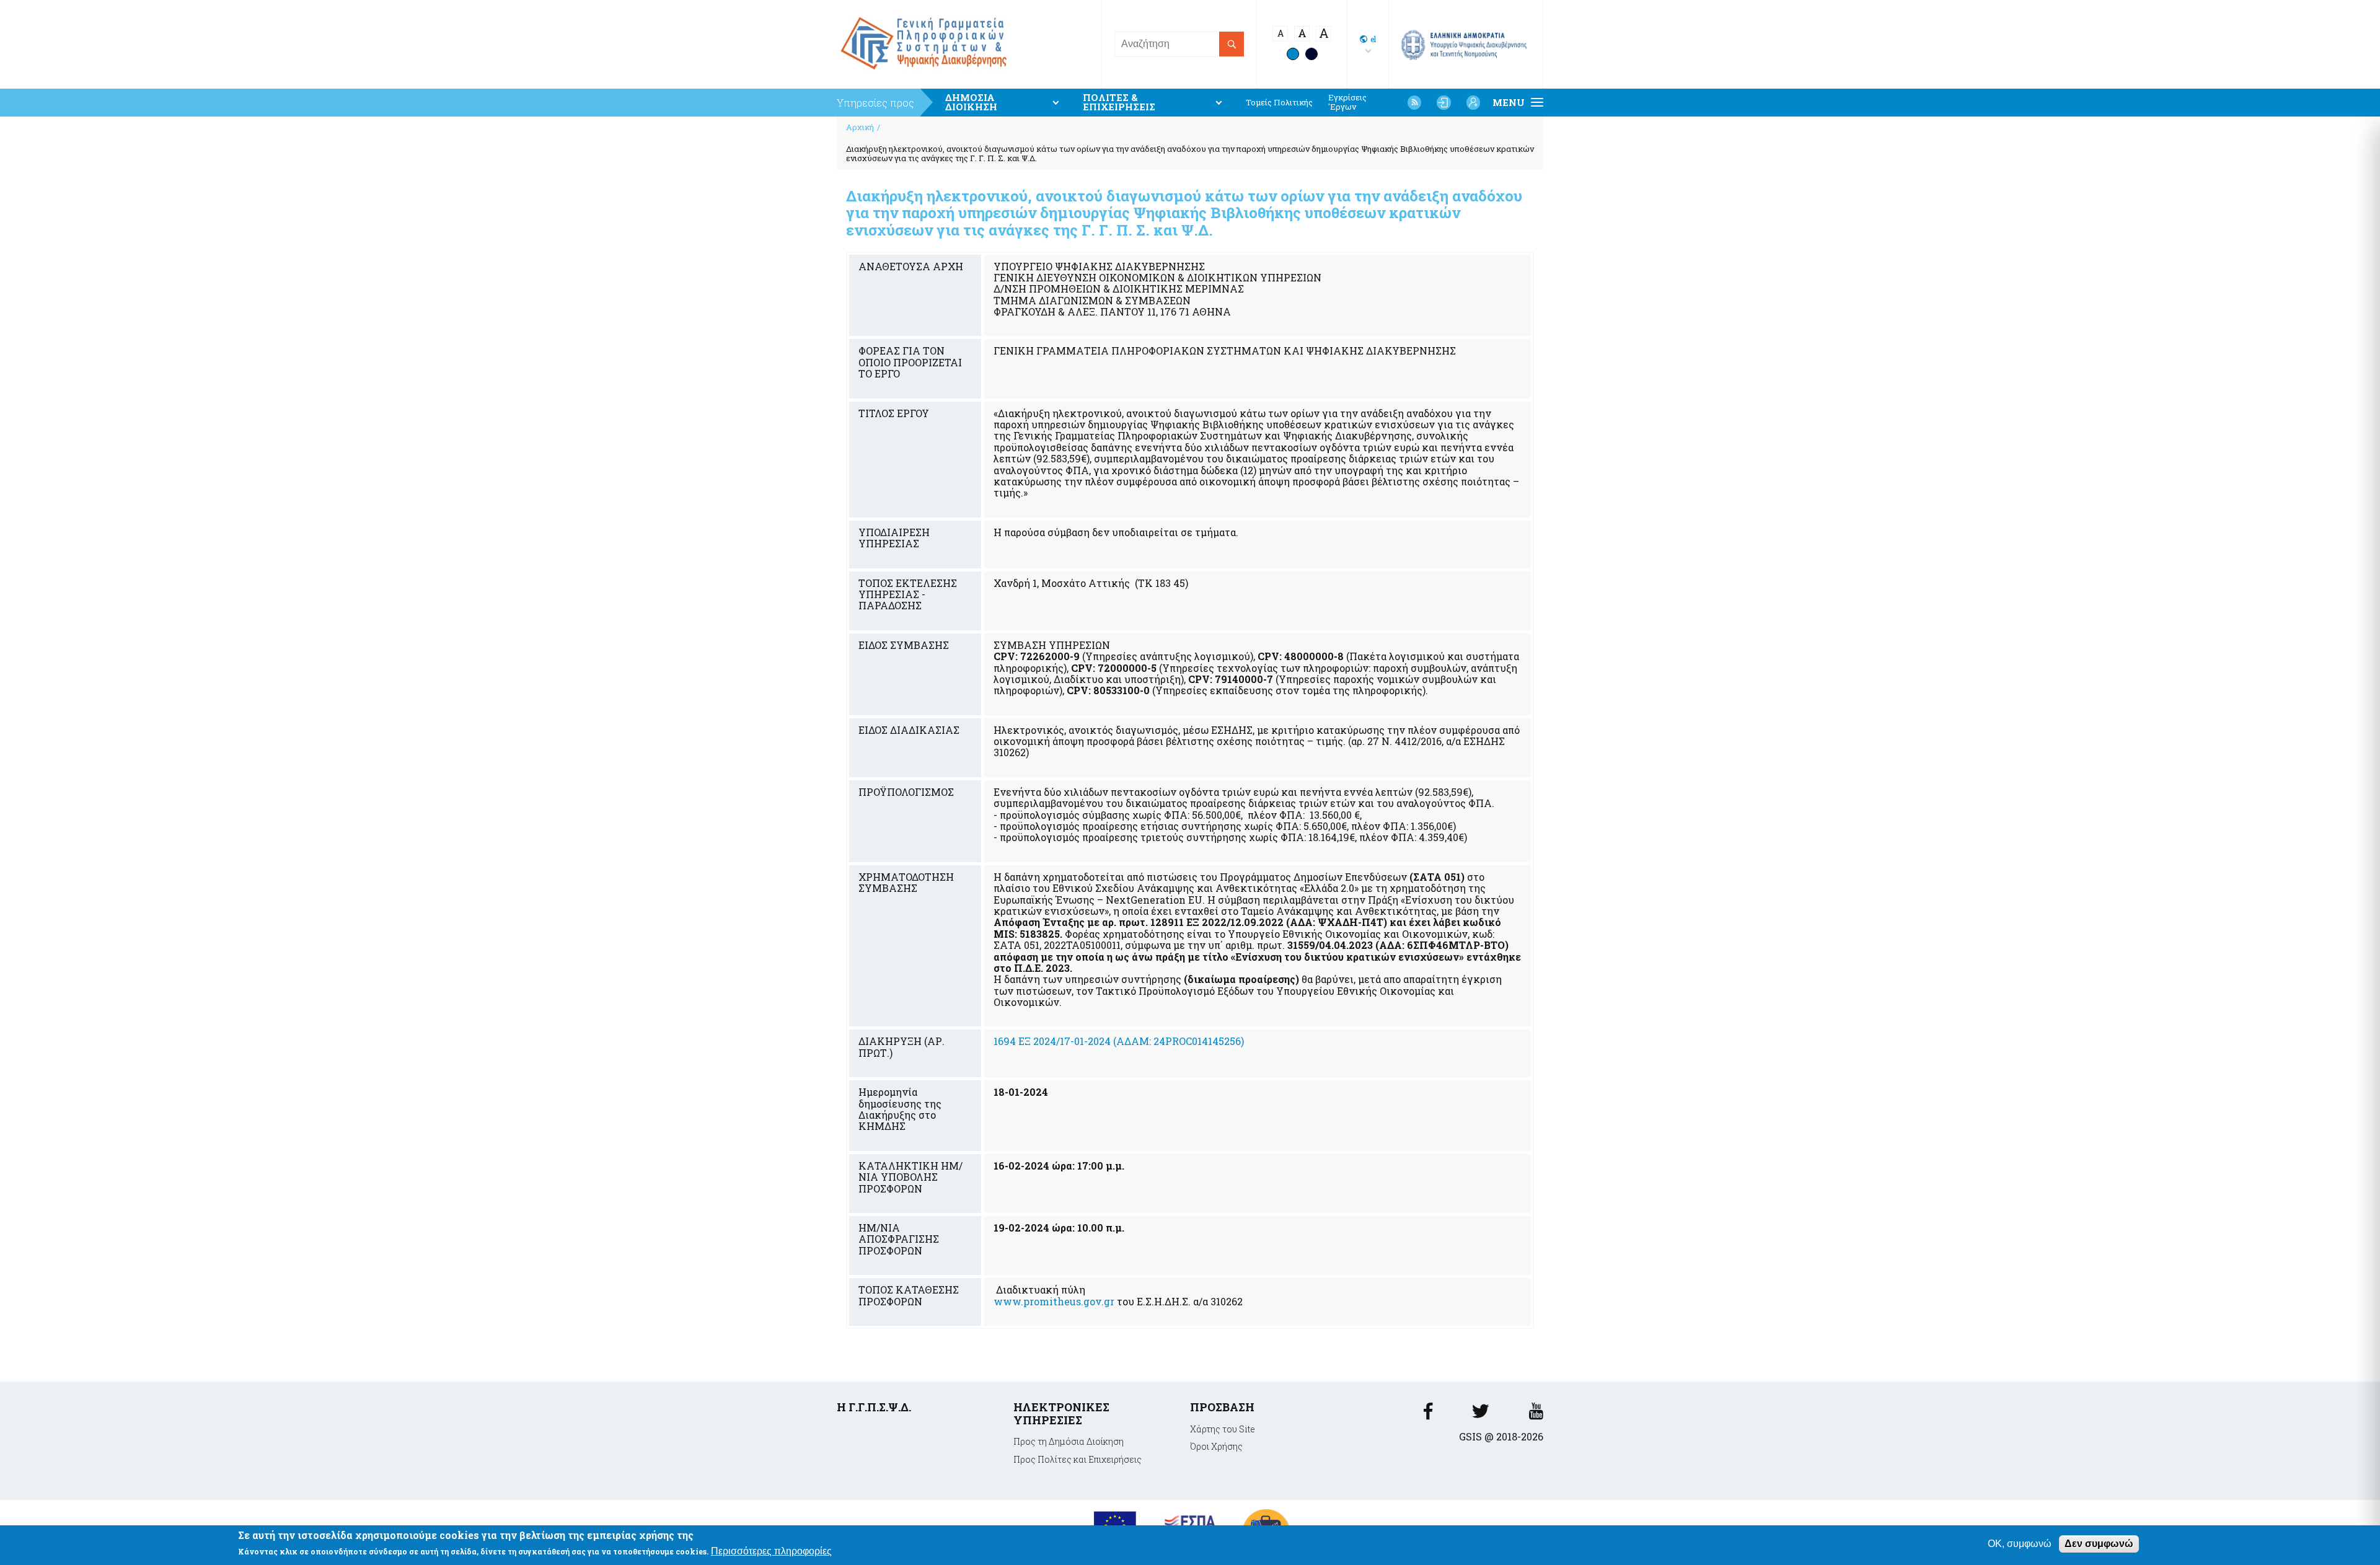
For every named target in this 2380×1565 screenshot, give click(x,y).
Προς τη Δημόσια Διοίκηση (1069, 1441)
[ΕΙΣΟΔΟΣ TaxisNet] (1443, 102)
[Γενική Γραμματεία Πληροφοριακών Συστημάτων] (1428, 1415)
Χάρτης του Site (1223, 1429)
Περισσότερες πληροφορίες (771, 1552)
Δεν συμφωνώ (2099, 1544)
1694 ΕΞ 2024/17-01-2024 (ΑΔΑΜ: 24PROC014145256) (1119, 1041)
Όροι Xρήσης (1216, 1446)
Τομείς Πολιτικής (1279, 103)
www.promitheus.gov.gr (1054, 1301)
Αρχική (860, 127)
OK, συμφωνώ (2020, 1544)
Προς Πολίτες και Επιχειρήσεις (1078, 1459)
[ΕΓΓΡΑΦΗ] (1473, 102)
